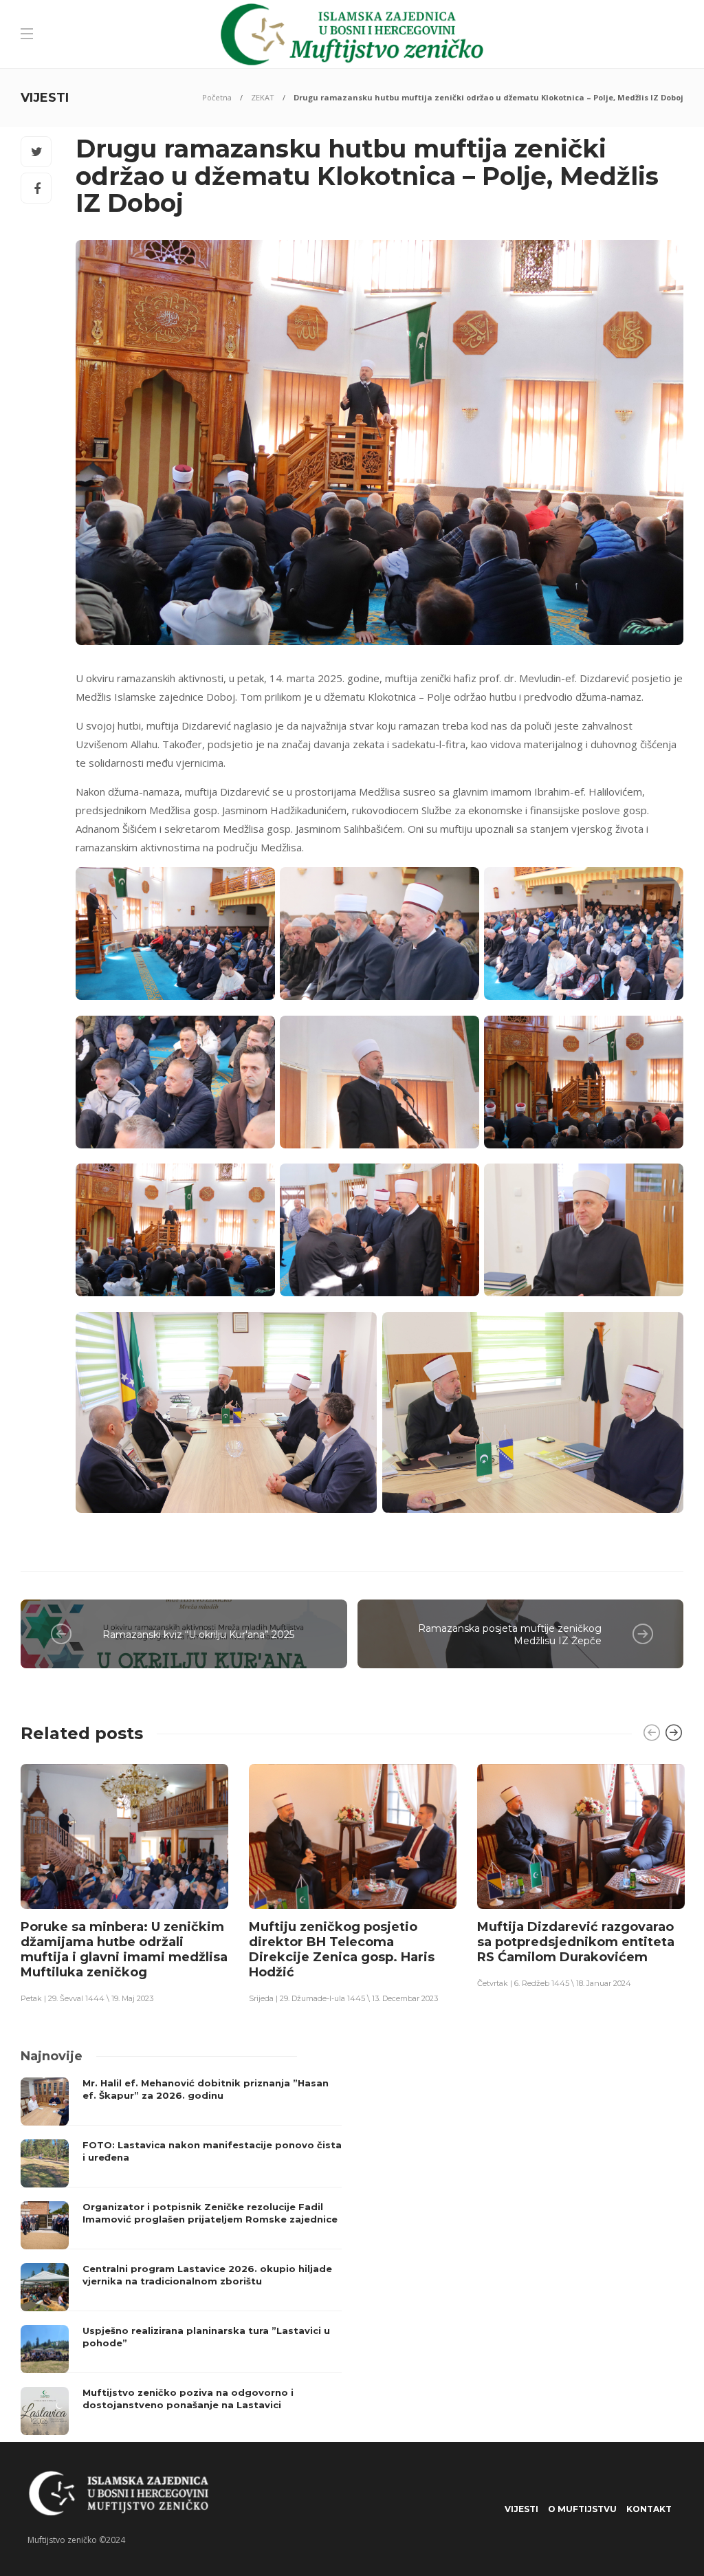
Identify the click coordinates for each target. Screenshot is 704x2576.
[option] (124, 1883)
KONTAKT (649, 2509)
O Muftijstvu (582, 2509)
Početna (217, 97)
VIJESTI (521, 2509)
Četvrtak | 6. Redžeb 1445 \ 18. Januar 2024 (554, 1983)
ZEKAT (263, 97)
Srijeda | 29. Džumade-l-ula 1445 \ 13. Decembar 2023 (343, 1998)
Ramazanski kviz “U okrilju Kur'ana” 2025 (198, 1635)
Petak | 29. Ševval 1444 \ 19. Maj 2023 (87, 1998)
